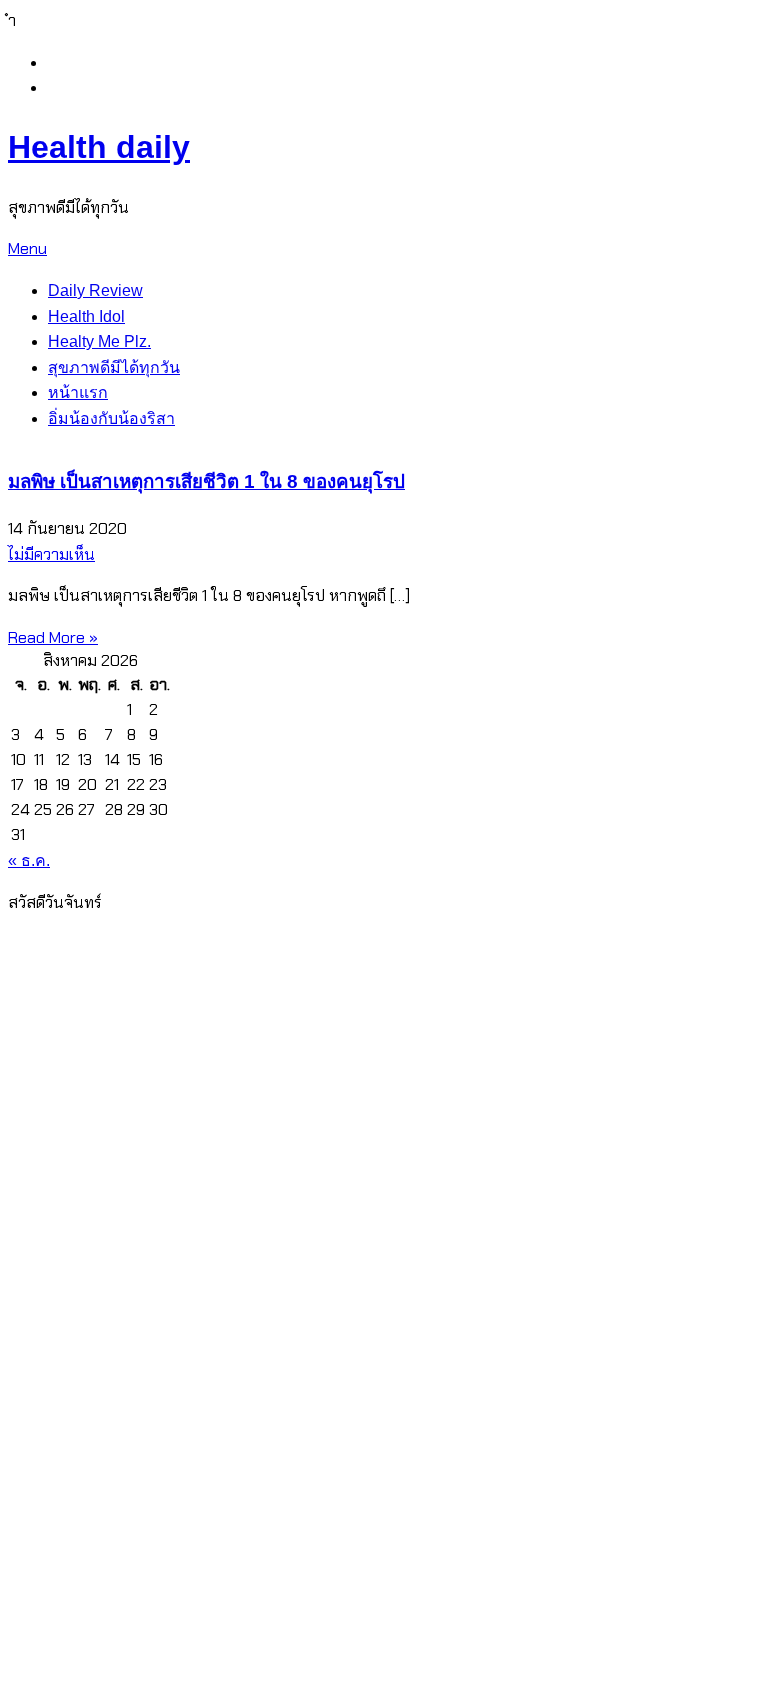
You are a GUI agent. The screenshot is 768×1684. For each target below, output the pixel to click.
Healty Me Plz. (99, 341)
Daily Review (95, 290)
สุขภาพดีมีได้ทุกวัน (114, 367)
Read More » (53, 637)
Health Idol (86, 316)
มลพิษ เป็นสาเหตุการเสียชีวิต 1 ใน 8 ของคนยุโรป (206, 481)
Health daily (99, 147)
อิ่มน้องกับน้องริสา (111, 418)
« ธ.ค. (29, 860)
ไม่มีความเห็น (51, 554)
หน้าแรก (78, 392)
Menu (27, 248)
